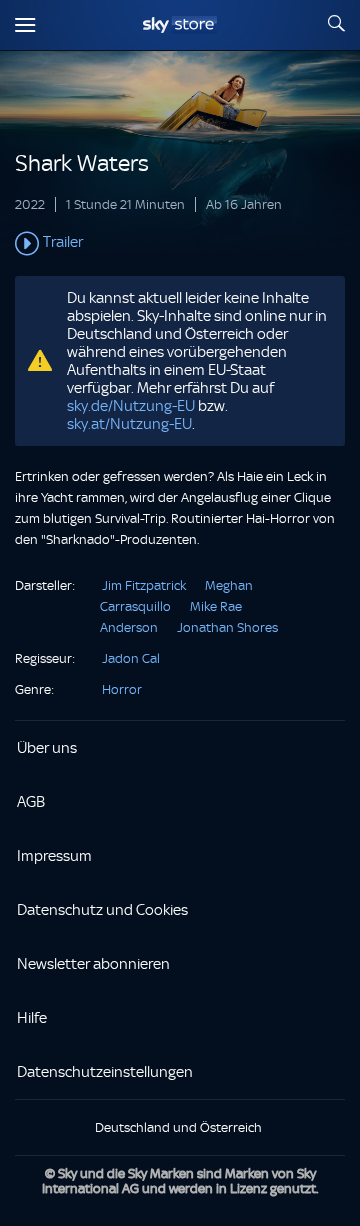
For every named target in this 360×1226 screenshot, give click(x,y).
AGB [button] (31, 802)
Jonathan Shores (227, 627)
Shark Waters (82, 163)
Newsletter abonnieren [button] (93, 964)
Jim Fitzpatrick (144, 585)
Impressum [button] (54, 856)
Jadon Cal (131, 658)
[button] (180, 244)
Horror (122, 689)
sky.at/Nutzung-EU (129, 424)
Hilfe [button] (32, 1018)
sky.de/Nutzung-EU (131, 406)
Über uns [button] (47, 748)
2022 (30, 204)
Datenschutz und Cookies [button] (102, 910)
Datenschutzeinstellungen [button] (105, 1072)
